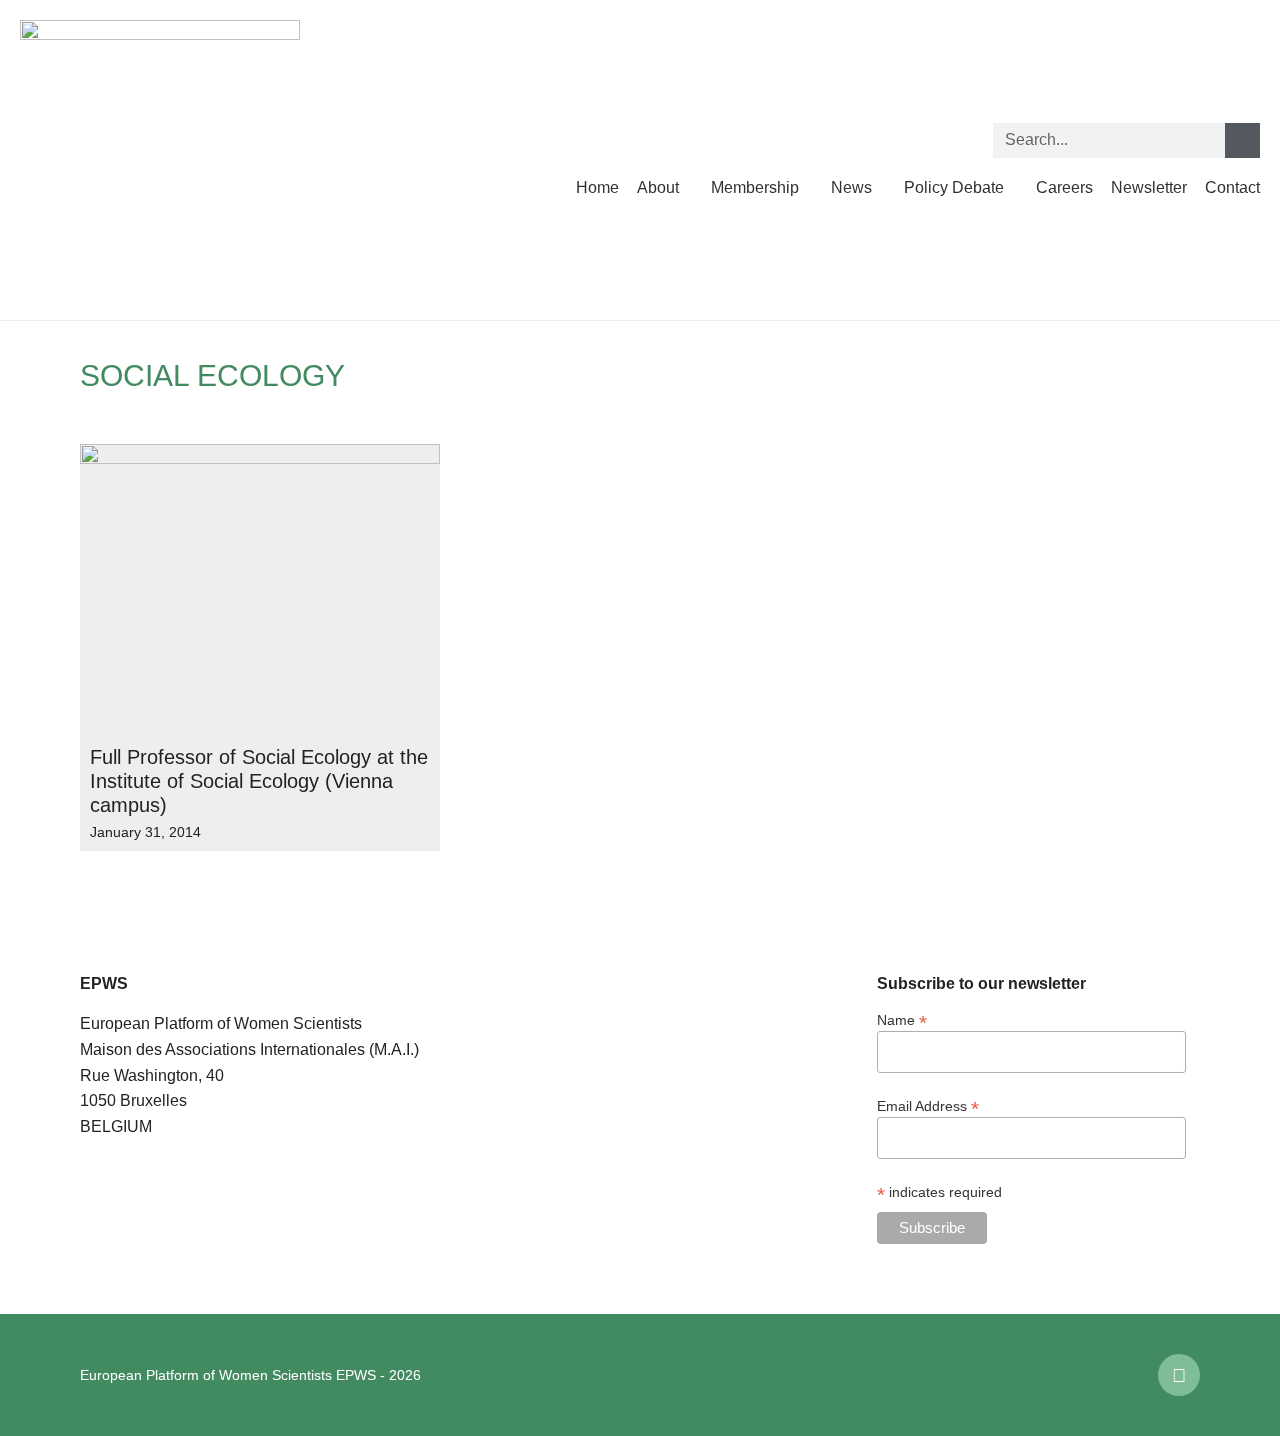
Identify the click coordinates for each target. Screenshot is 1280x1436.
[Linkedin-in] (1179, 1375)
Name (902, 1019)
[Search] (1242, 140)
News (851, 187)
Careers (1064, 187)
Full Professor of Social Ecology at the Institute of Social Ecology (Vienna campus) (259, 781)
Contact (1232, 187)
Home (597, 187)
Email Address (928, 1105)
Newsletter (1149, 187)
